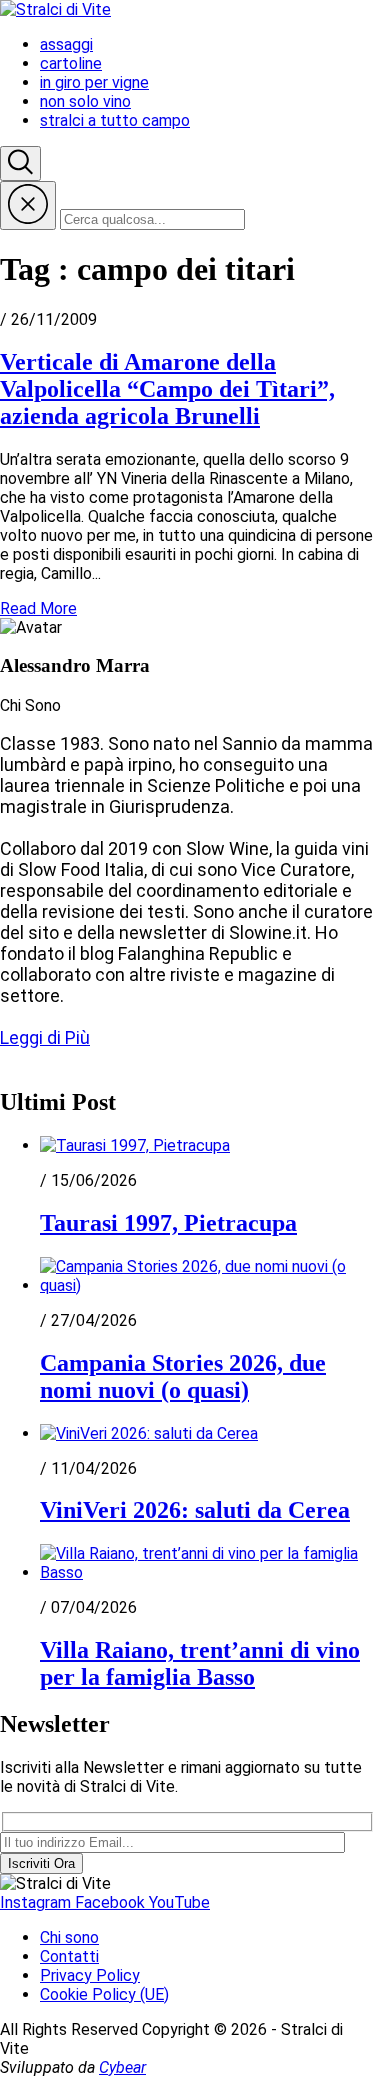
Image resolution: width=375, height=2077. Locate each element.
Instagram (37, 1902)
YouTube (179, 1902)
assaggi (66, 44)
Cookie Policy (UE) (104, 1994)
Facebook (112, 1902)
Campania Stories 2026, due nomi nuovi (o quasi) (183, 1376)
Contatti (69, 1956)
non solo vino (85, 101)
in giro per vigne (94, 82)
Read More (38, 608)
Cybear (122, 2067)
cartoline (71, 63)
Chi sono (69, 1937)
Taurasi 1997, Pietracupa (168, 1223)
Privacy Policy (90, 1975)
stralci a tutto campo (115, 120)
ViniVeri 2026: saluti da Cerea (195, 1510)
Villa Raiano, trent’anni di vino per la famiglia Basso (200, 1663)
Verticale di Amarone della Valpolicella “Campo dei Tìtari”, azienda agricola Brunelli (167, 389)
